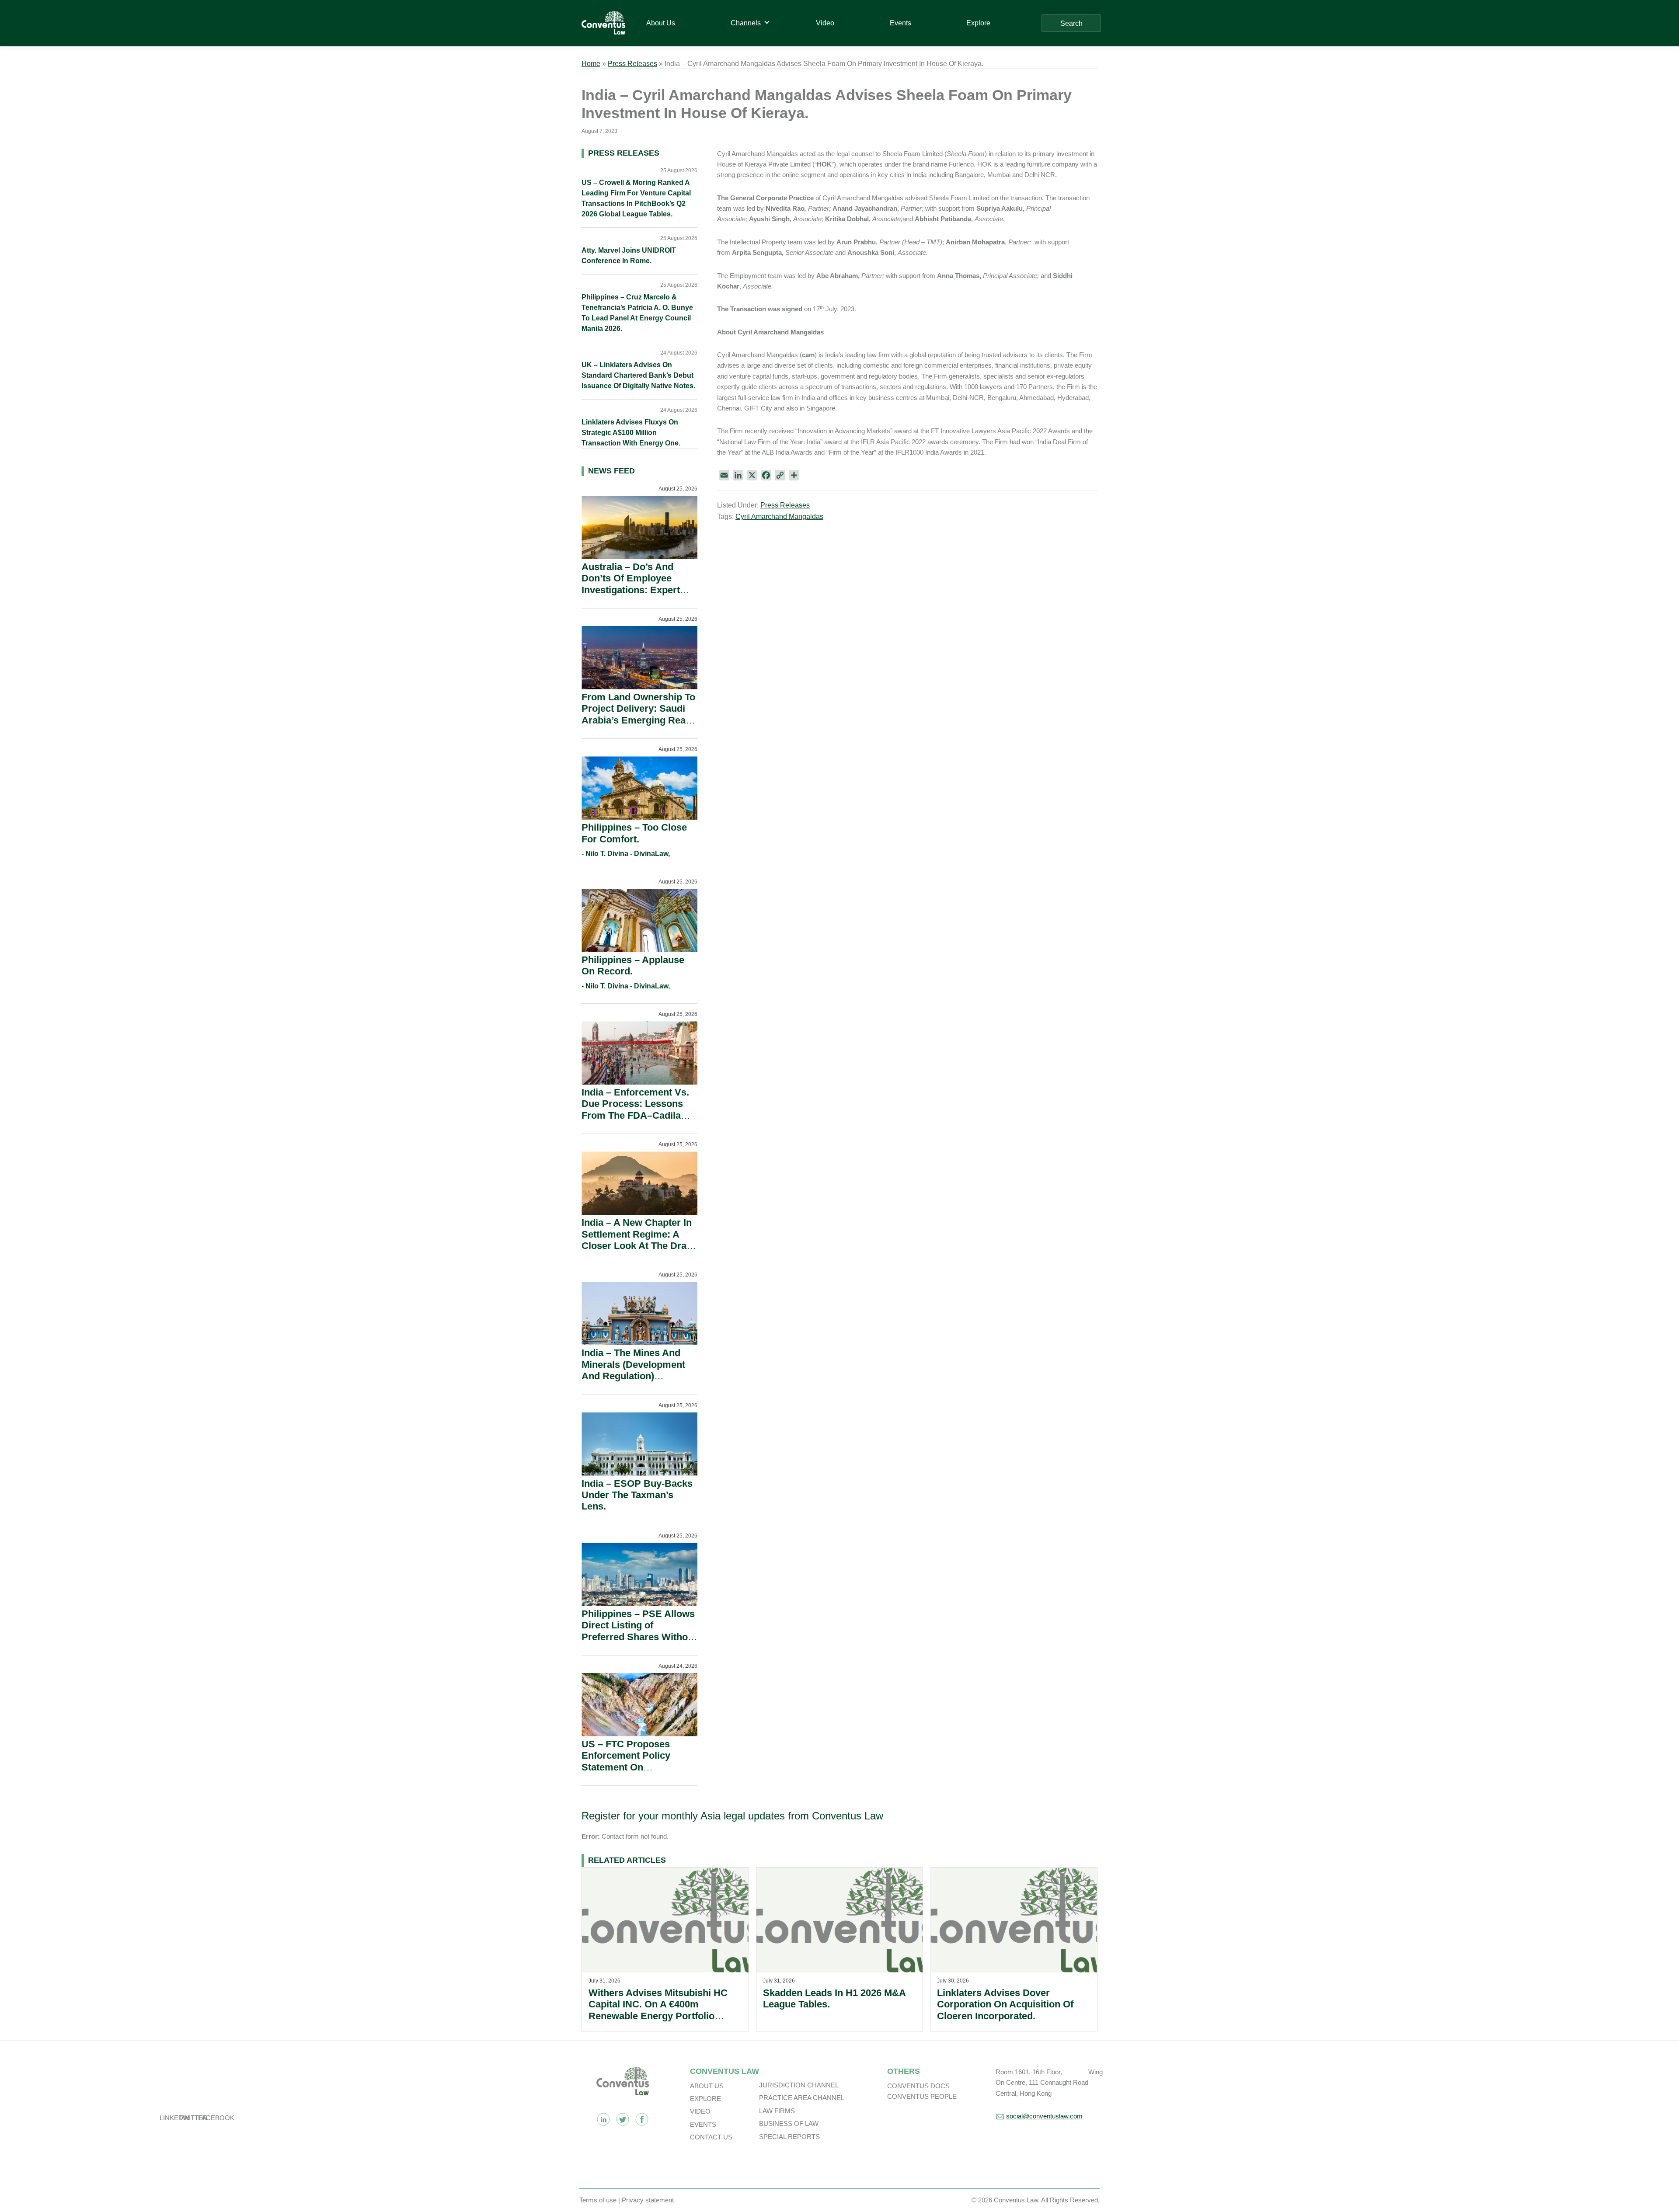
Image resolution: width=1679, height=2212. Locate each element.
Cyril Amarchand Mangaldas (779, 516)
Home (591, 64)
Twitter (623, 2119)
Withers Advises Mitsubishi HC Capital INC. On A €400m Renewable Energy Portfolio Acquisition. (658, 2010)
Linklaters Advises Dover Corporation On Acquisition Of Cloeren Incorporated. (1005, 2004)
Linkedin (603, 2119)
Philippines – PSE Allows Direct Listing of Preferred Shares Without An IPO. (639, 1631)
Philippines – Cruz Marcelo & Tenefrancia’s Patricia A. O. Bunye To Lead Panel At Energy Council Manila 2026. (637, 313)
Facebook (642, 2119)
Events (703, 2124)
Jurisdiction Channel (799, 2085)
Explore (705, 2099)
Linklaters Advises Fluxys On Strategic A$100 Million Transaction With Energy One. (631, 433)
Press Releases (632, 64)
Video (700, 2111)
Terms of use (598, 2200)
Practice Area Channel (802, 2098)
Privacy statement (648, 2200)
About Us (707, 2086)
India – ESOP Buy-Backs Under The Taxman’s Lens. (637, 1495)
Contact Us (711, 2137)
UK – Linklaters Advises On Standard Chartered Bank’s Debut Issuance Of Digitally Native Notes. (638, 375)
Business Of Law (789, 2123)
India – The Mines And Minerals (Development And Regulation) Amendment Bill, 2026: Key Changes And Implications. (633, 1382)
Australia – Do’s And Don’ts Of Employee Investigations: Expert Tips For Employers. (631, 584)
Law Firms (777, 2111)
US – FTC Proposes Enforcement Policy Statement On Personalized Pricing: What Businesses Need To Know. (634, 1773)
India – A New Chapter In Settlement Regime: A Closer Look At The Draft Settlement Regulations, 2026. (637, 1246)
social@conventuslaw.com (1044, 2116)
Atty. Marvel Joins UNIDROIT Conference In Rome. (629, 256)
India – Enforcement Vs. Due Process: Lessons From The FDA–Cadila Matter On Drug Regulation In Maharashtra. (635, 1121)
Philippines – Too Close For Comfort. (634, 833)
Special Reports (789, 2137)
